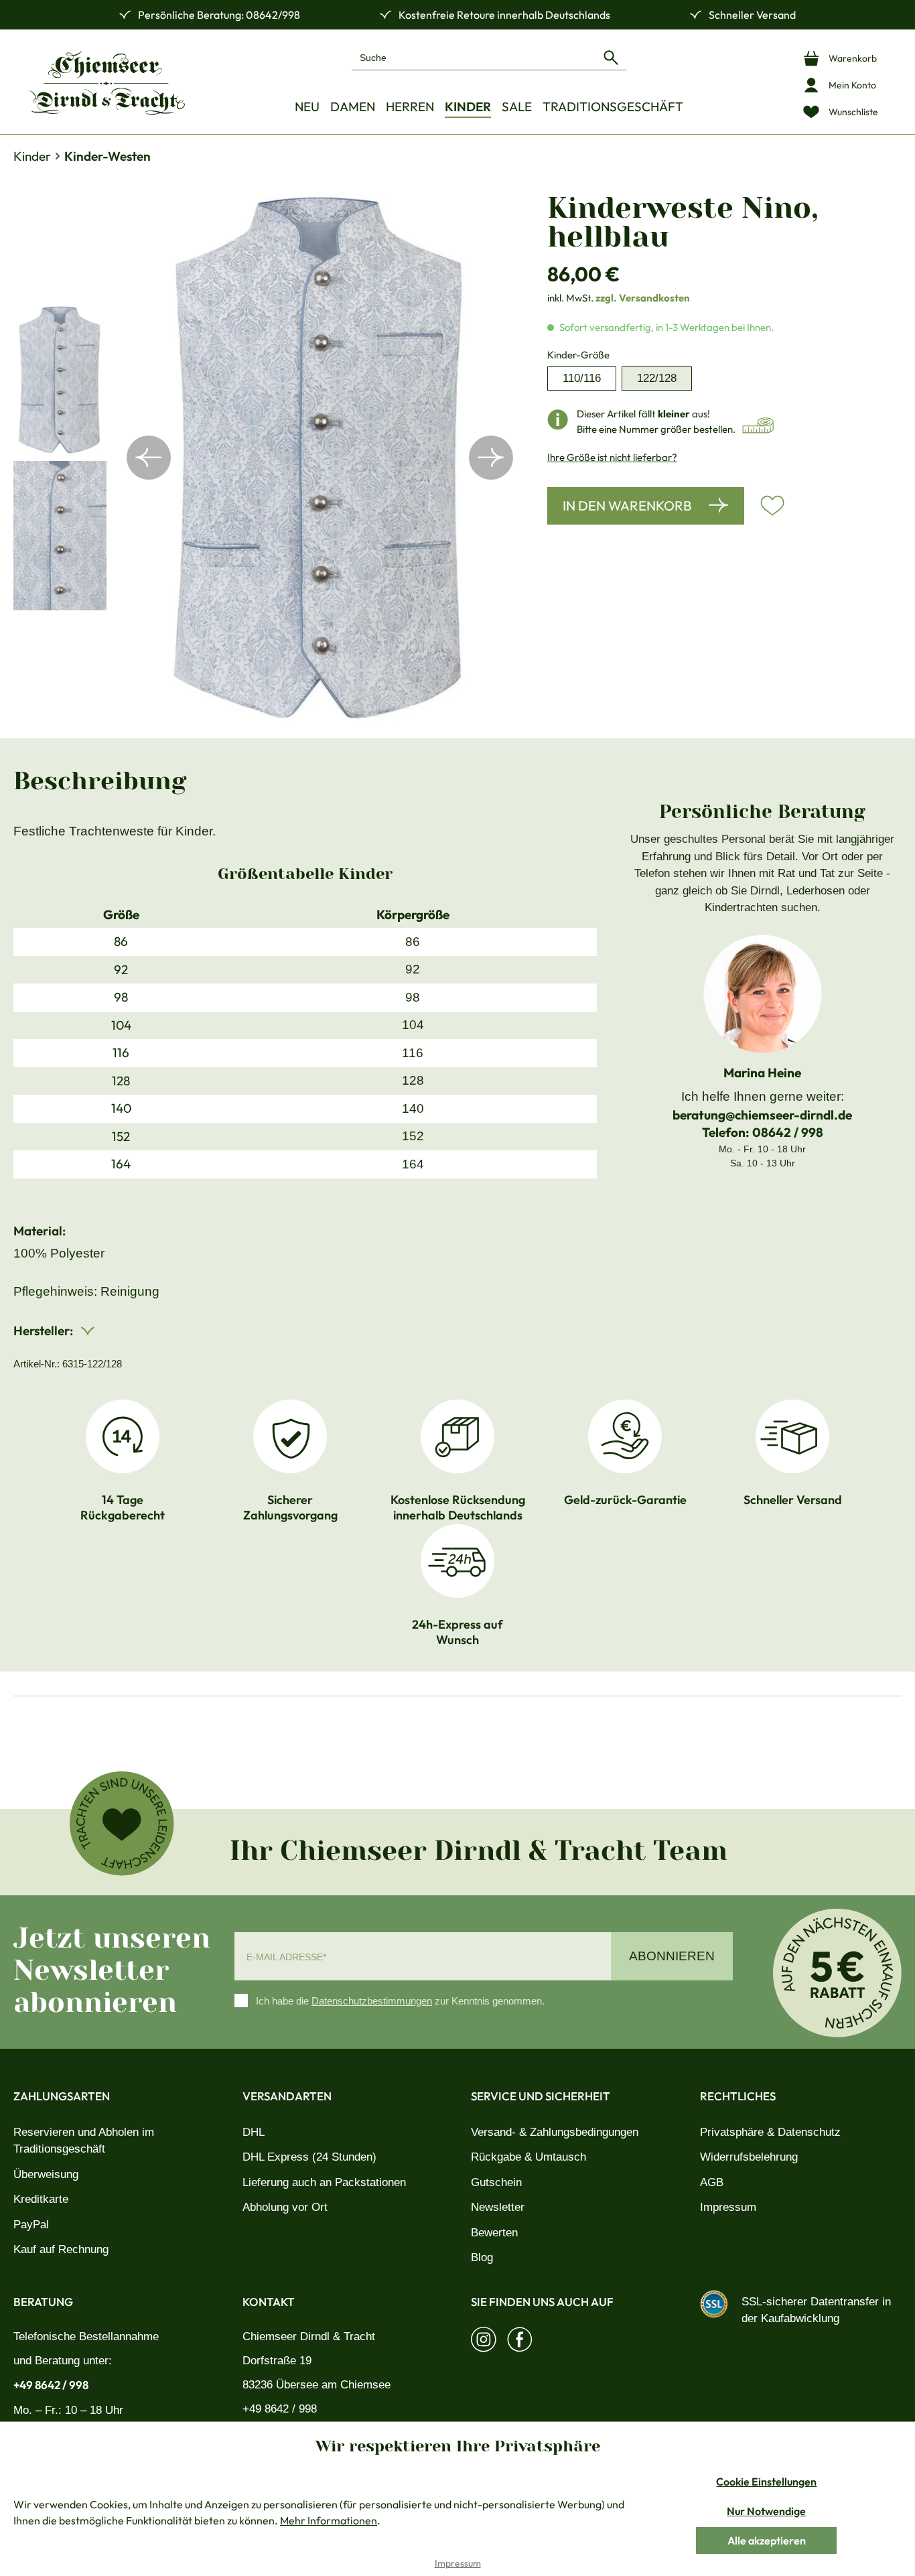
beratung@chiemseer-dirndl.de (762, 1115)
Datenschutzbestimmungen (372, 2001)
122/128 (657, 378)
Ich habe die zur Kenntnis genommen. (400, 2001)
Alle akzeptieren (767, 2540)
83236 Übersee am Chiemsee (316, 2385)
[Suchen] (611, 57)
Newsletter (498, 2207)
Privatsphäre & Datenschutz (770, 2132)
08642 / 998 (788, 1132)
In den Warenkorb (627, 505)
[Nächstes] (491, 458)
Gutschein (496, 2182)
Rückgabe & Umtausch (529, 2157)
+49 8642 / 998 (51, 2385)
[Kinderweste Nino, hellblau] (320, 458)
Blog (482, 2257)
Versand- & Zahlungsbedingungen (555, 2132)
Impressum (728, 2207)
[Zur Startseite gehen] (107, 83)
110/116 (582, 378)
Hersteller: (45, 1331)
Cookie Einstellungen (766, 2482)
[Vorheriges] (149, 458)
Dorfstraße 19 (277, 2361)
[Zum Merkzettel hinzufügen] (772, 506)
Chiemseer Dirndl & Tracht (309, 2336)
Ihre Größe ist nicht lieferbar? (612, 457)
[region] (267, 458)
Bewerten (494, 2233)
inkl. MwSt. (619, 298)
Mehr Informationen (329, 2520)
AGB (712, 2182)
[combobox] (474, 57)
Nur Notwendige (766, 2511)
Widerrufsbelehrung (749, 2157)
